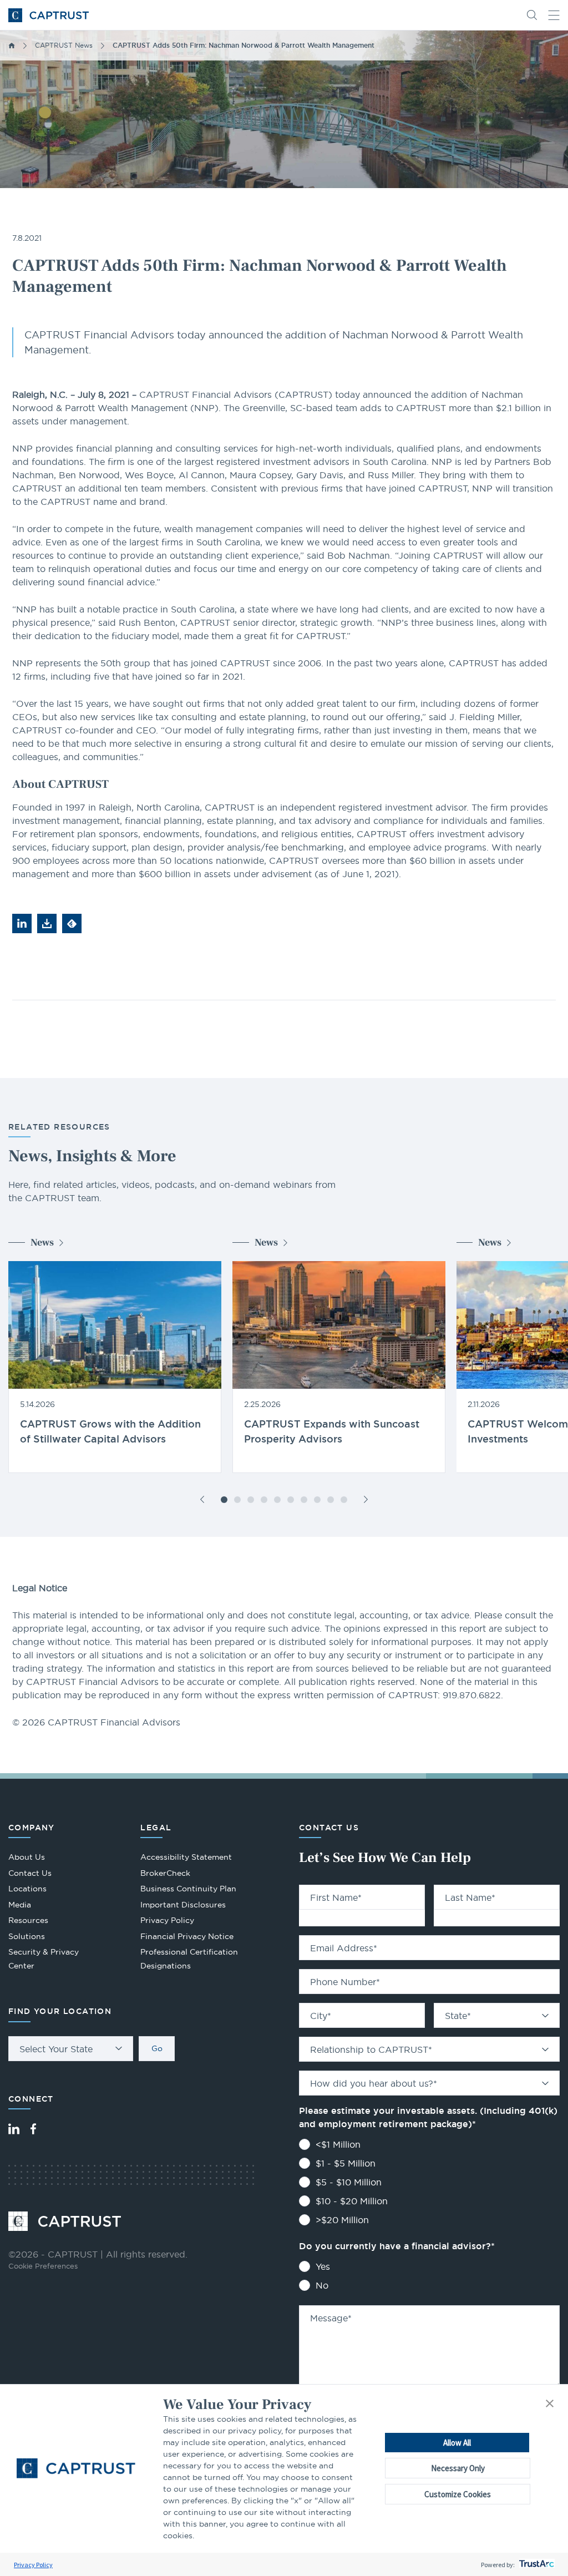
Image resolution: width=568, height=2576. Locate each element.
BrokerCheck (165, 1874)
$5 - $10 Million (349, 2182)
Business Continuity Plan (188, 1889)
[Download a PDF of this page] (47, 923)
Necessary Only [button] (458, 2468)
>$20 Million (342, 2220)
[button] (550, 2404)
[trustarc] (536, 2565)
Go (157, 2048)
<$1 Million (338, 2144)
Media (20, 1905)
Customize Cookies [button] (458, 2494)
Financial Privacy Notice (187, 1936)
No (322, 2285)
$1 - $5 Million (346, 2163)
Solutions (27, 1936)
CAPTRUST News (64, 45)
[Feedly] (72, 923)
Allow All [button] (457, 2443)
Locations (27, 1889)
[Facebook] (33, 2129)
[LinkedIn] (14, 2129)
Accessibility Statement (186, 1857)
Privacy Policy (33, 2565)
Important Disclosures (183, 1905)
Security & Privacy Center (44, 1959)
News (42, 1243)
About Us (27, 1857)
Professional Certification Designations (189, 1960)
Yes (323, 2266)
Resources (28, 1920)
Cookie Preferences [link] (43, 2266)
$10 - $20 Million (352, 2201)
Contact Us (30, 1873)
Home (12, 45)
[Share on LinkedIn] (22, 923)
